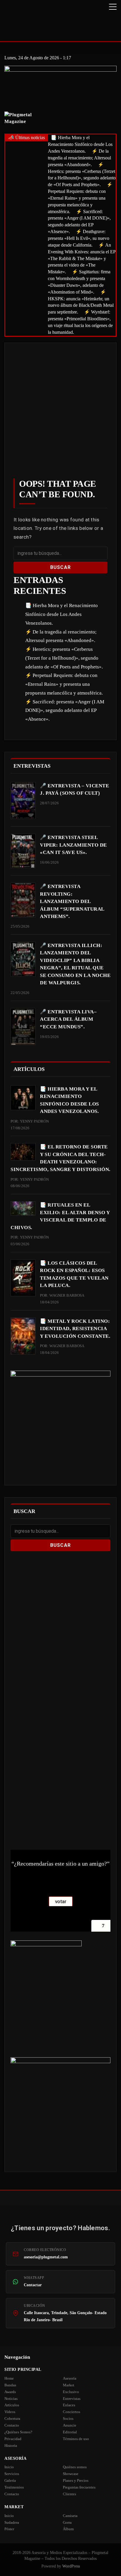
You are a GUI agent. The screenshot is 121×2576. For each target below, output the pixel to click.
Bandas (10, 2385)
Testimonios (14, 2487)
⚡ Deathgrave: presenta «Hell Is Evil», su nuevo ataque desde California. (79, 238)
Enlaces (69, 2405)
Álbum (68, 2529)
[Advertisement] (60, 415)
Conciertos (72, 2412)
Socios (68, 2419)
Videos (10, 2412)
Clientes (69, 2494)
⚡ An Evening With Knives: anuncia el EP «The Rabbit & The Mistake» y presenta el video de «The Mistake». (82, 258)
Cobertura (12, 2419)
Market (69, 2385)
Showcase (71, 2474)
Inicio (9, 2467)
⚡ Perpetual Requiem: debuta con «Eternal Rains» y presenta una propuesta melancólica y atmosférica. (80, 198)
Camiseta (70, 2516)
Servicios (12, 2474)
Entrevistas (72, 2399)
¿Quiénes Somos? (18, 2432)
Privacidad (13, 2439)
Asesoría (70, 2378)
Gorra (67, 2522)
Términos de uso (76, 2439)
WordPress (71, 2566)
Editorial (70, 2432)
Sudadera (12, 2522)
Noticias (11, 2399)
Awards (10, 2392)
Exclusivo (71, 2392)
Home (9, 2378)
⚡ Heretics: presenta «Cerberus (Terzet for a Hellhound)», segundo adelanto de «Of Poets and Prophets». (64, 658)
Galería (10, 2480)
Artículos (12, 2405)
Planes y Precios (76, 2480)
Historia (11, 2446)
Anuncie (70, 2425)
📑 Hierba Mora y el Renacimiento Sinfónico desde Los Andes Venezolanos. (80, 144)
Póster (9, 2529)
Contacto (12, 2425)
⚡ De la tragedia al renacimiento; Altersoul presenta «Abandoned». (79, 158)
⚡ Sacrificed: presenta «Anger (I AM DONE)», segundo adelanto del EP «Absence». (65, 711)
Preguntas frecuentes (79, 2487)
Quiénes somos (75, 2467)
